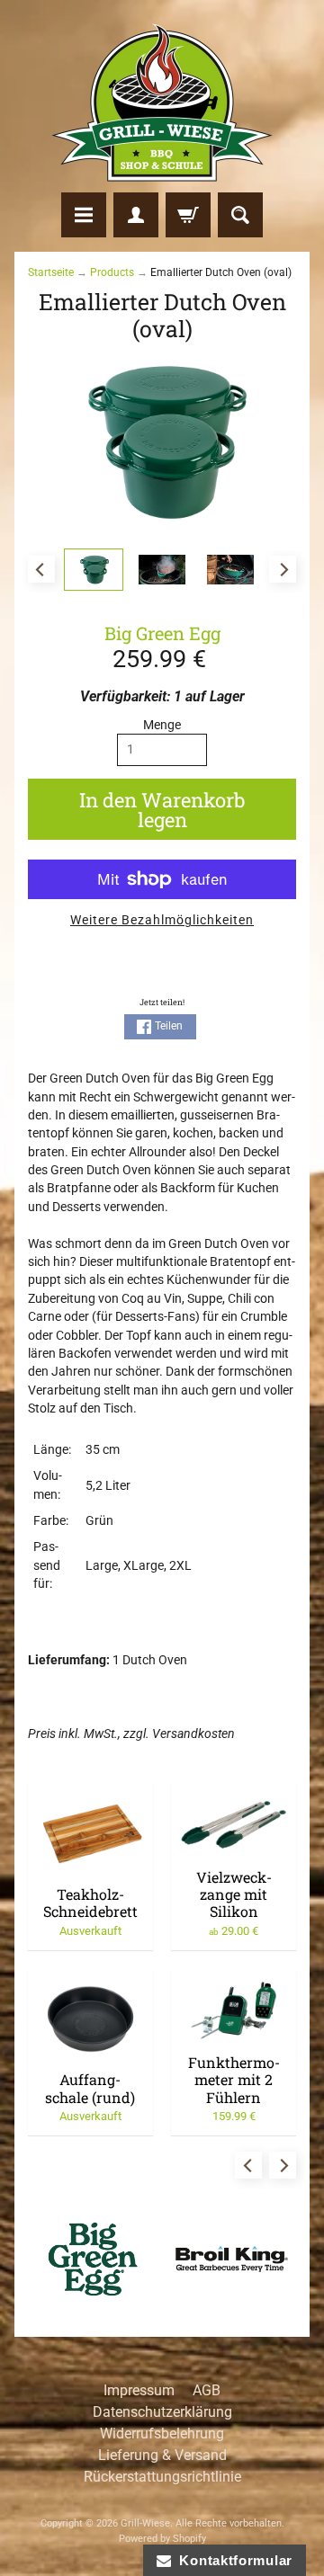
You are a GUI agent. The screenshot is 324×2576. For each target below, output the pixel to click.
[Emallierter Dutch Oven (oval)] (94, 570)
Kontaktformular (232, 2560)
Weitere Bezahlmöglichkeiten (162, 920)
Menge (162, 725)
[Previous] (41, 569)
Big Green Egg (162, 633)
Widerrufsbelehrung (162, 2433)
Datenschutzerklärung (162, 2412)
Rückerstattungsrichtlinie (162, 2477)
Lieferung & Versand (162, 2455)
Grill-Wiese (145, 2523)
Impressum (139, 2390)
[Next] (283, 569)
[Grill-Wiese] (162, 103)
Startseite (51, 272)
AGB (207, 2390)
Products (112, 272)
